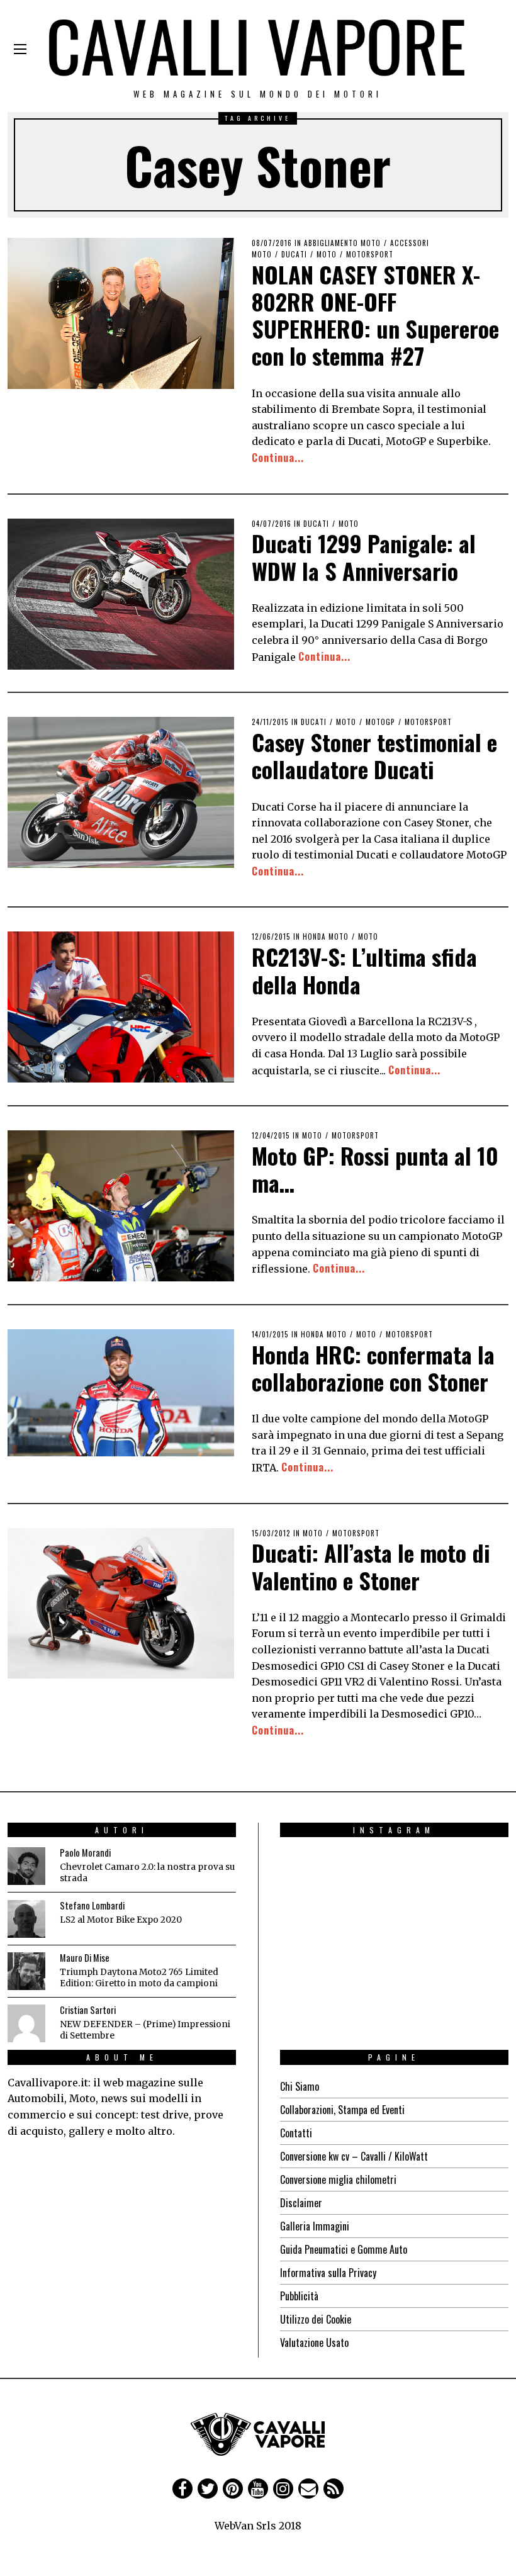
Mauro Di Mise (85, 1958)
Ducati (294, 254)
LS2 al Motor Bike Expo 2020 (121, 1920)
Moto (327, 254)
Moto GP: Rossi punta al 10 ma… (375, 1169)
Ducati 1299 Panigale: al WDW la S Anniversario (364, 556)
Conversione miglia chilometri (338, 2179)
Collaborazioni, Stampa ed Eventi (342, 2110)
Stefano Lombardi (92, 1905)
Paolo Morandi (85, 1853)
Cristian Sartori (88, 2010)
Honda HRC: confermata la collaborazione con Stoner (373, 1368)
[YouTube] (258, 2489)
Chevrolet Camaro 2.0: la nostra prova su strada (147, 1873)
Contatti (296, 2133)
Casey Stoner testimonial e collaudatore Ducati (374, 755)
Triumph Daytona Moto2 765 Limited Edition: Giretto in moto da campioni (139, 1978)
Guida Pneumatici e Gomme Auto (344, 2249)
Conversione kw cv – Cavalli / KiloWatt (354, 2156)
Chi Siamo (300, 2086)
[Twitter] (208, 2489)
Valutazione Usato (314, 2343)
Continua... (278, 458)
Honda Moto (326, 936)
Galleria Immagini (315, 2226)
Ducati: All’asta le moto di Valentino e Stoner (371, 1566)
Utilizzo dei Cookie (316, 2319)
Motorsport (370, 254)
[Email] (308, 2489)
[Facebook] (182, 2489)
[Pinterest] (233, 2489)
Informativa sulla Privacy (328, 2273)
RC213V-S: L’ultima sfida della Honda (364, 970)
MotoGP (380, 722)
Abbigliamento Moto (342, 243)
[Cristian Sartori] (26, 2023)
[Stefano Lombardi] (26, 1919)
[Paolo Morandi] (26, 1866)
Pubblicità (299, 2296)
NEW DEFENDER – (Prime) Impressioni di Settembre (145, 2030)
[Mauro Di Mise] (26, 1971)
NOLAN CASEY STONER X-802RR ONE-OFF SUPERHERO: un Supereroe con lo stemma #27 (375, 315)
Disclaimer (301, 2203)
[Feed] (334, 2489)
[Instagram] (283, 2489)
